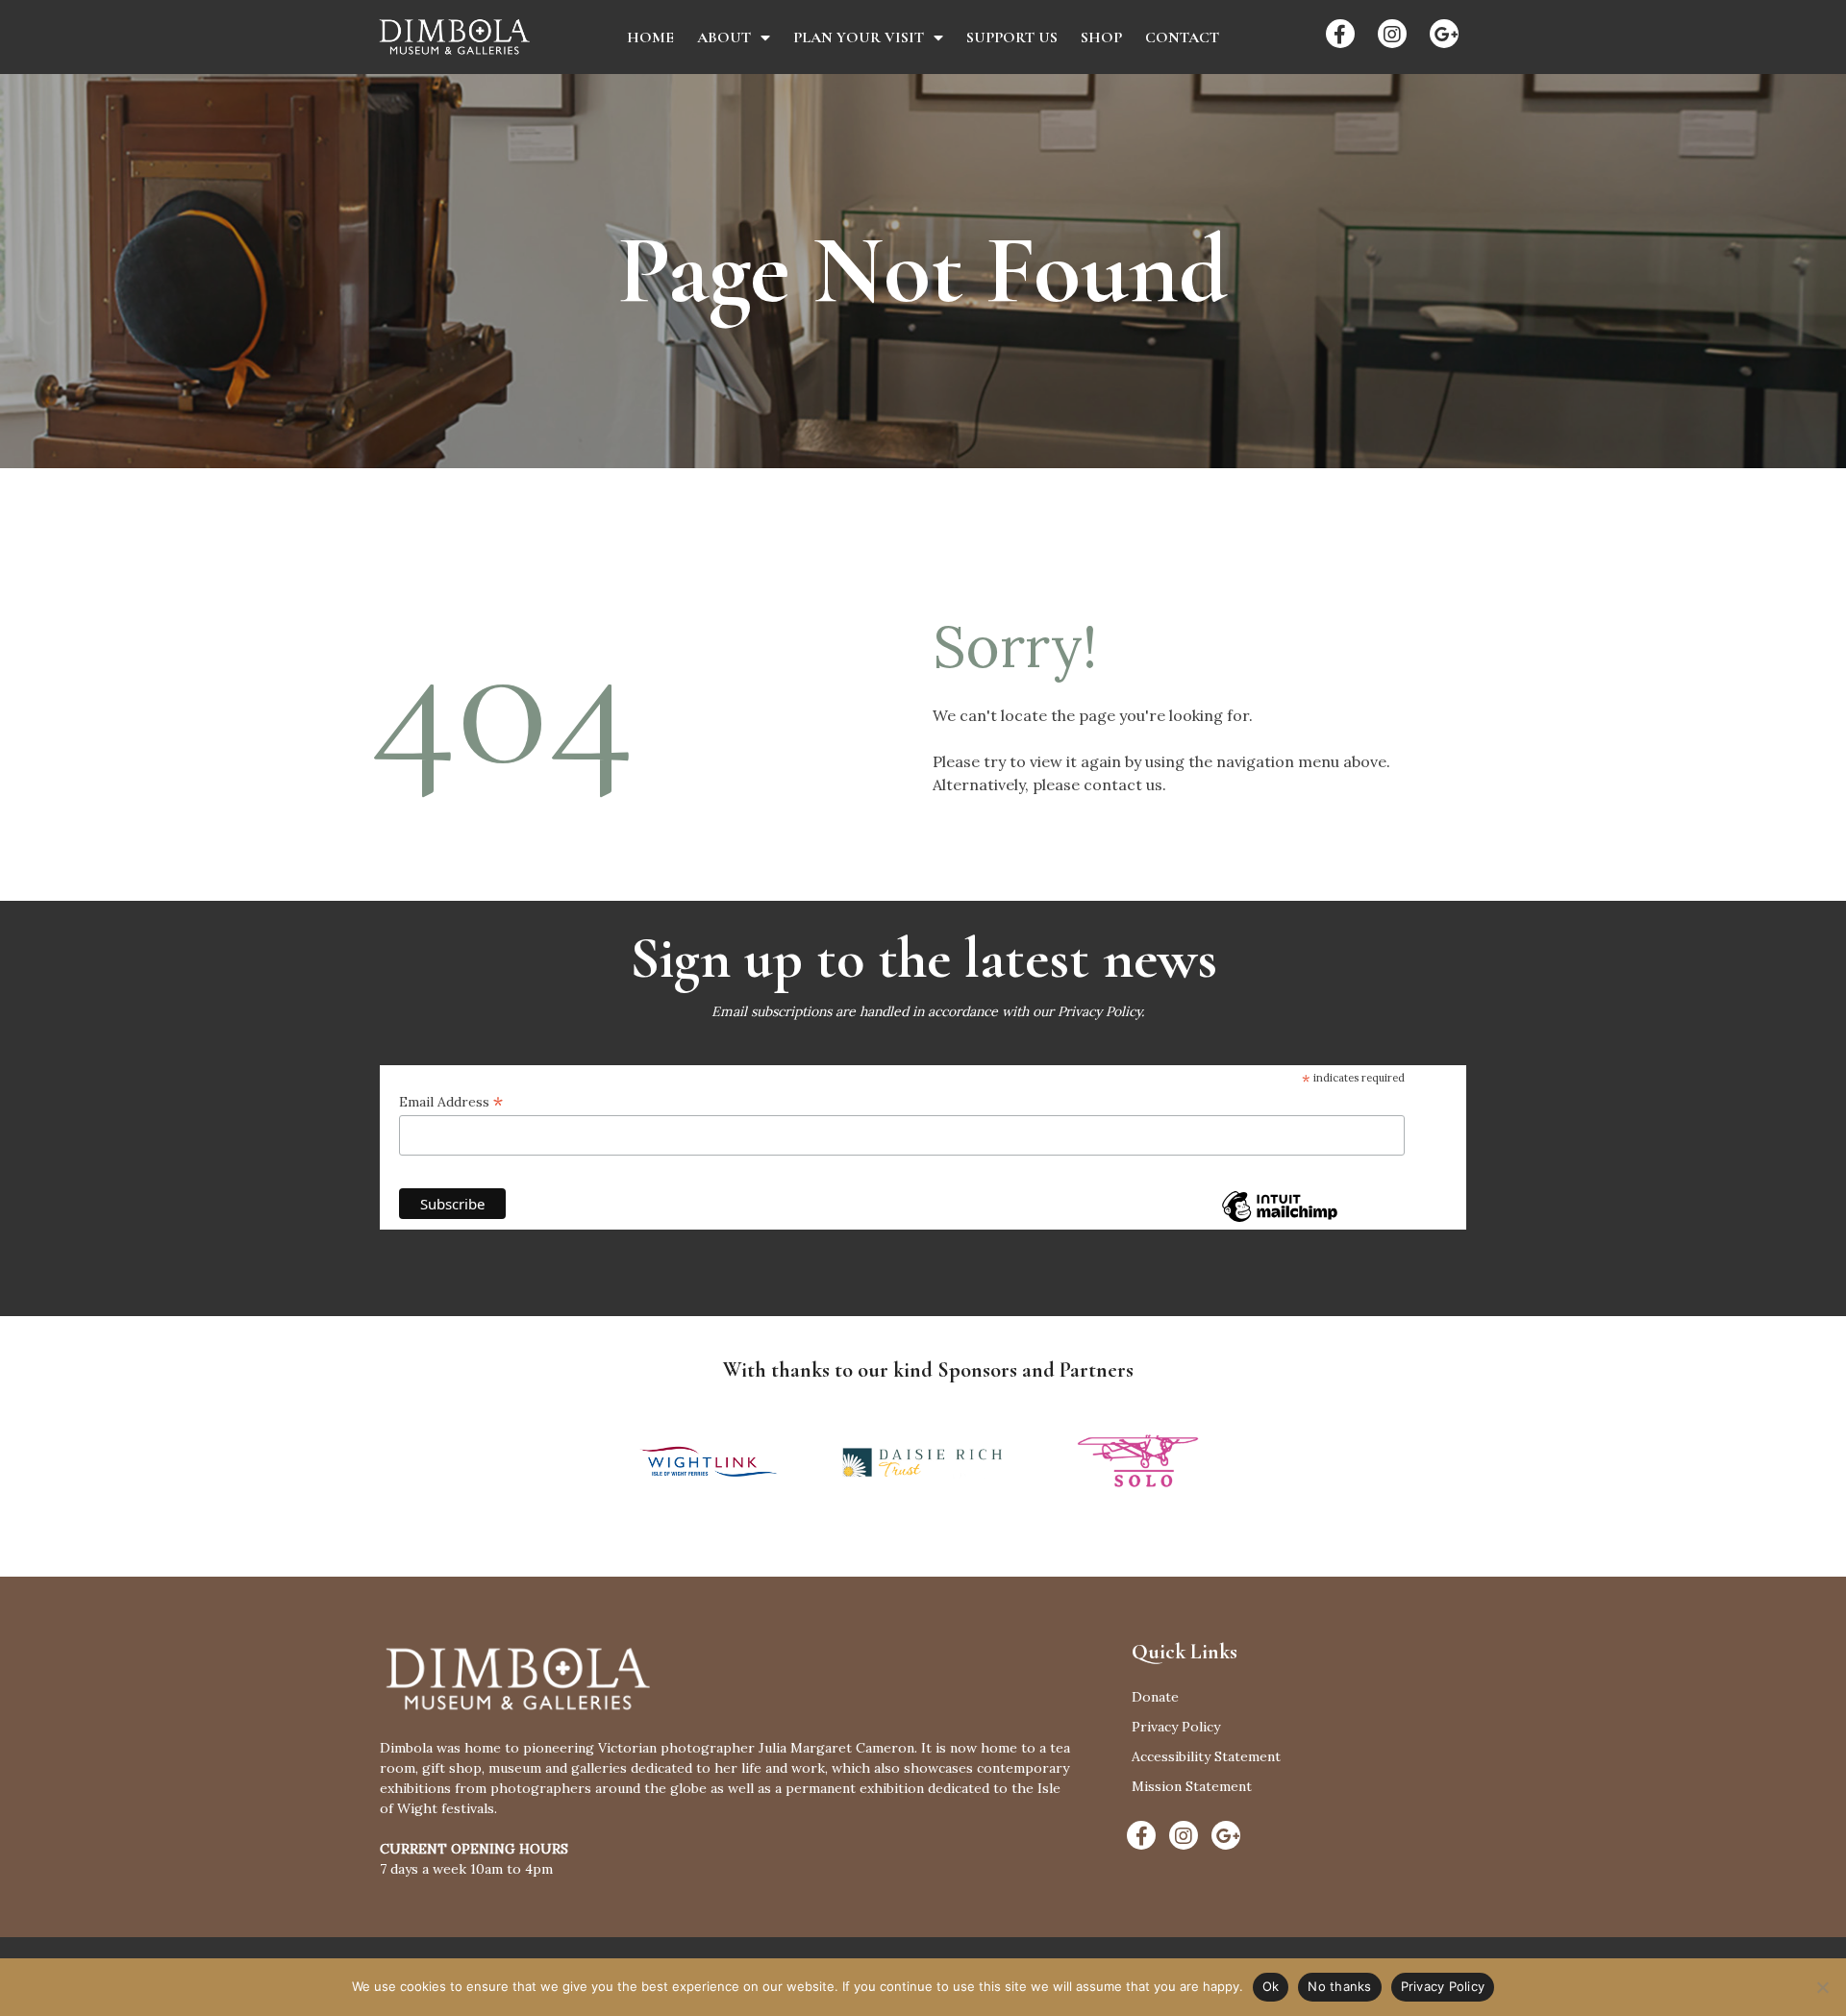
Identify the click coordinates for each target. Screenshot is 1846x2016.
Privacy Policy (1099, 1011)
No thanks (1339, 1986)
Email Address (451, 1102)
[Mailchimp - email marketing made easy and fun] (1280, 1220)
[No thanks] (1822, 1987)
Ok (1271, 1986)
